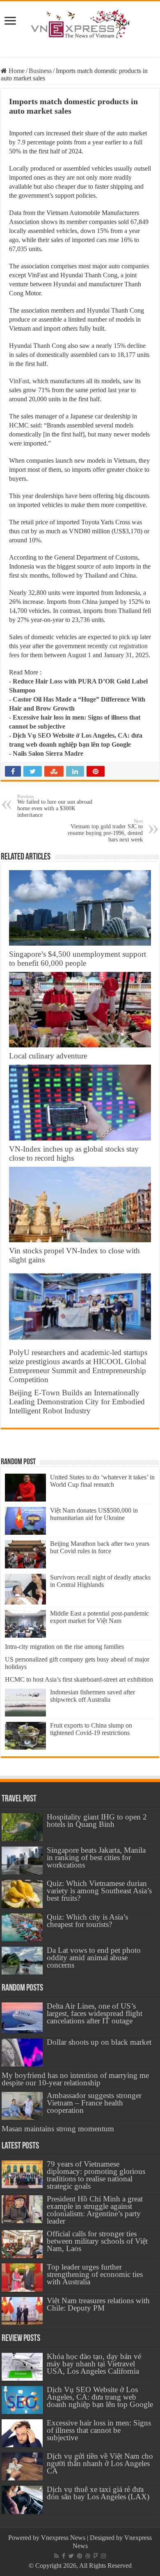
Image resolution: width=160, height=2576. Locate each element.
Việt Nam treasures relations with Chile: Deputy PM (98, 2304)
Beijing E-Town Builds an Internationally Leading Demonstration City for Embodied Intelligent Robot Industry (77, 1402)
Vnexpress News (63, 2538)
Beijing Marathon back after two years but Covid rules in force (100, 1547)
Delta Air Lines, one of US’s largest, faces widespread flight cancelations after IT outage (95, 2013)
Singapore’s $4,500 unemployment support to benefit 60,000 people (78, 959)
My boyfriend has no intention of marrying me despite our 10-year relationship (75, 2079)
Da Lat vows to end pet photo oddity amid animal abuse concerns (94, 1958)
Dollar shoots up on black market (99, 2042)
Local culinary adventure (48, 1056)
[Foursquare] (96, 2556)
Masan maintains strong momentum (58, 2129)
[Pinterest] (80, 2556)
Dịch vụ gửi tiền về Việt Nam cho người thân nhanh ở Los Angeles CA (100, 2463)
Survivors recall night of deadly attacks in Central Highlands (100, 1581)
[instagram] (103, 2556)
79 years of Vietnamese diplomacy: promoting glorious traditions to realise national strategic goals (96, 2175)
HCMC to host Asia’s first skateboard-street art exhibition (79, 1679)
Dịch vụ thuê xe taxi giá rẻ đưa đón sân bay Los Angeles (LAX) (98, 2493)
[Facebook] (64, 2556)
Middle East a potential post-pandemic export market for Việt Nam (99, 1617)
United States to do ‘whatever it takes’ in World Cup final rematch (102, 1481)
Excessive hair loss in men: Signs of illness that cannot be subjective (99, 2430)
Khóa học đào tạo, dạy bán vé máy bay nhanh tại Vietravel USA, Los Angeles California (94, 2364)
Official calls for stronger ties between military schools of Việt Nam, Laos (97, 2241)
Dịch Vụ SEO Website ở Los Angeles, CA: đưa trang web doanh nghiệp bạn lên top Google (100, 2397)
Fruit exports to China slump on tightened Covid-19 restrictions (91, 1729)
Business (40, 71)
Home (16, 71)
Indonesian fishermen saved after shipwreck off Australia (93, 1696)
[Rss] (56, 2556)
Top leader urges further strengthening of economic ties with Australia (95, 2274)
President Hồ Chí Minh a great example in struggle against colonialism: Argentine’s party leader (95, 2210)
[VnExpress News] (80, 25)
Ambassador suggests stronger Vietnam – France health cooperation (94, 2103)
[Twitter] (71, 2556)
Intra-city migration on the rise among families (64, 1647)
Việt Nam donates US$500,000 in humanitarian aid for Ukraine (94, 1514)
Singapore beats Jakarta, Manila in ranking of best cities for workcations (96, 1857)
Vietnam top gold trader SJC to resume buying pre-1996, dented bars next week (105, 831)
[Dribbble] (88, 2556)
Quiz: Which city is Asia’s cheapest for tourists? (87, 1921)
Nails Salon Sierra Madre (48, 753)
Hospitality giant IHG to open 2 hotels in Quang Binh (97, 1821)
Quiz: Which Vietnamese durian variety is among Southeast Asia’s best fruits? (99, 1891)
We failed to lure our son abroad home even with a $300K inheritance (55, 806)
